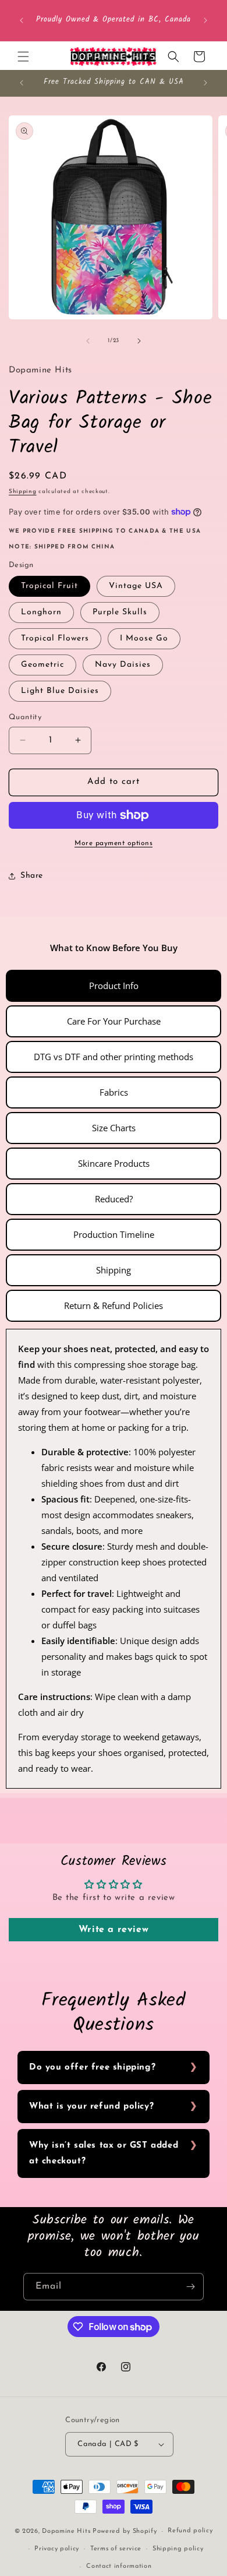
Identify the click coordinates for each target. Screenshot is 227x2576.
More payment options (114, 843)
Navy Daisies (123, 665)
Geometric (42, 665)
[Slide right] (139, 341)
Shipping (23, 492)
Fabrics (114, 1092)
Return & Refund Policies (114, 1305)
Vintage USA (136, 586)
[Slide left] (88, 341)
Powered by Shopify (125, 2531)
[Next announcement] (205, 20)
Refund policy (190, 2531)
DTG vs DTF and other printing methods (114, 1057)
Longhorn (41, 612)
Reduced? (114, 1199)
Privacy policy (57, 2549)
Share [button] (32, 876)
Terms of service (116, 2549)
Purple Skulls (120, 612)
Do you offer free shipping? (92, 2068)
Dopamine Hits (66, 2531)
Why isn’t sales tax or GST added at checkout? (104, 2153)
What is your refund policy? (91, 2107)
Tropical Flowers (55, 638)
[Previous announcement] (22, 20)
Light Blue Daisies (60, 691)
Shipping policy (178, 2549)
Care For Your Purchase (114, 1021)
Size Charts (114, 1128)
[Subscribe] (190, 2287)
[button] (23, 57)
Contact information (119, 2566)
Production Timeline (114, 1234)
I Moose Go (144, 638)
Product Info (114, 986)
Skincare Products (114, 1163)
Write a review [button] (114, 1930)
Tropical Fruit (49, 586)
